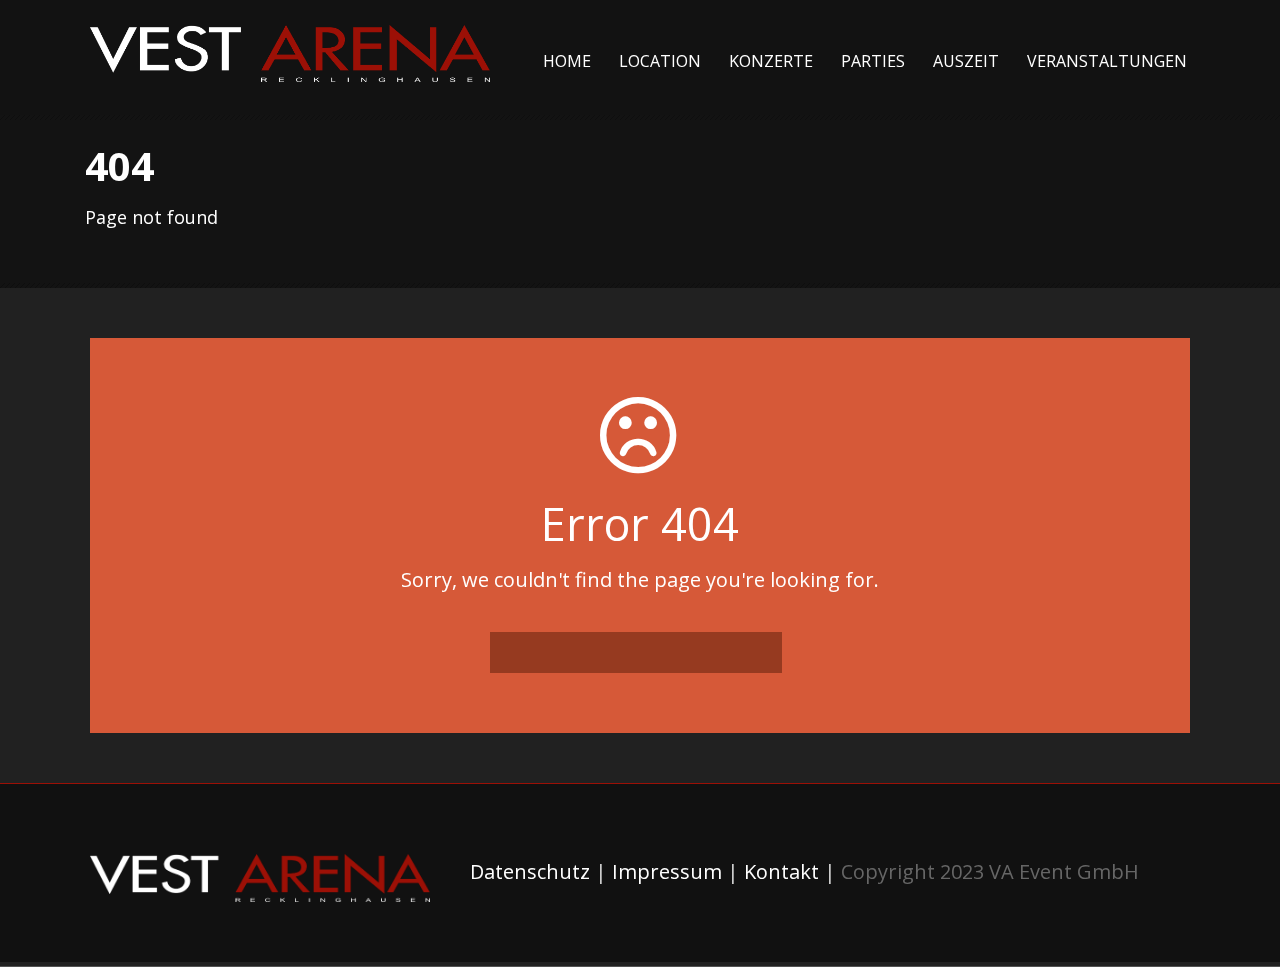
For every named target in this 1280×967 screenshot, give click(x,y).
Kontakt (781, 871)
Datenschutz (530, 871)
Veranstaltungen (1107, 61)
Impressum (667, 871)
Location (660, 61)
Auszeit (966, 61)
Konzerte (771, 61)
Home (567, 61)
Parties (873, 61)
